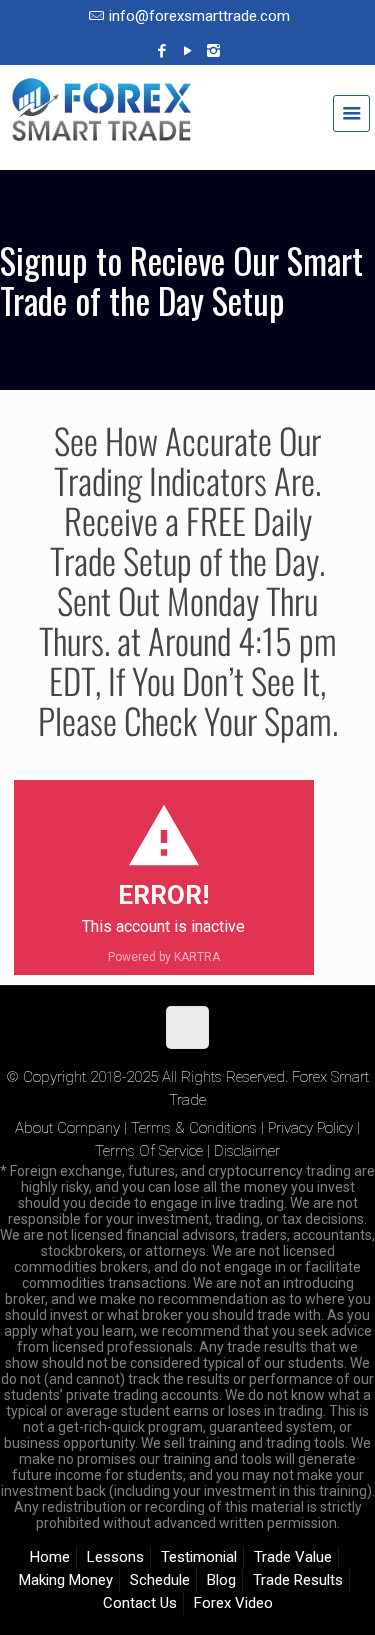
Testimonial (199, 1557)
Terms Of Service (149, 1151)
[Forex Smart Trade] (187, 120)
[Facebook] (161, 51)
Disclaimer (247, 1151)
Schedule (160, 1580)
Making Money (66, 1580)
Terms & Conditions (194, 1128)
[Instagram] (213, 51)
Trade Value (293, 1557)
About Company (67, 1128)
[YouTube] (187, 51)
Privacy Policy (310, 1128)
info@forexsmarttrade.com (199, 16)
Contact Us (140, 1603)
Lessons (115, 1557)
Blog (221, 1580)
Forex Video (233, 1603)
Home (50, 1557)
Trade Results (298, 1580)
